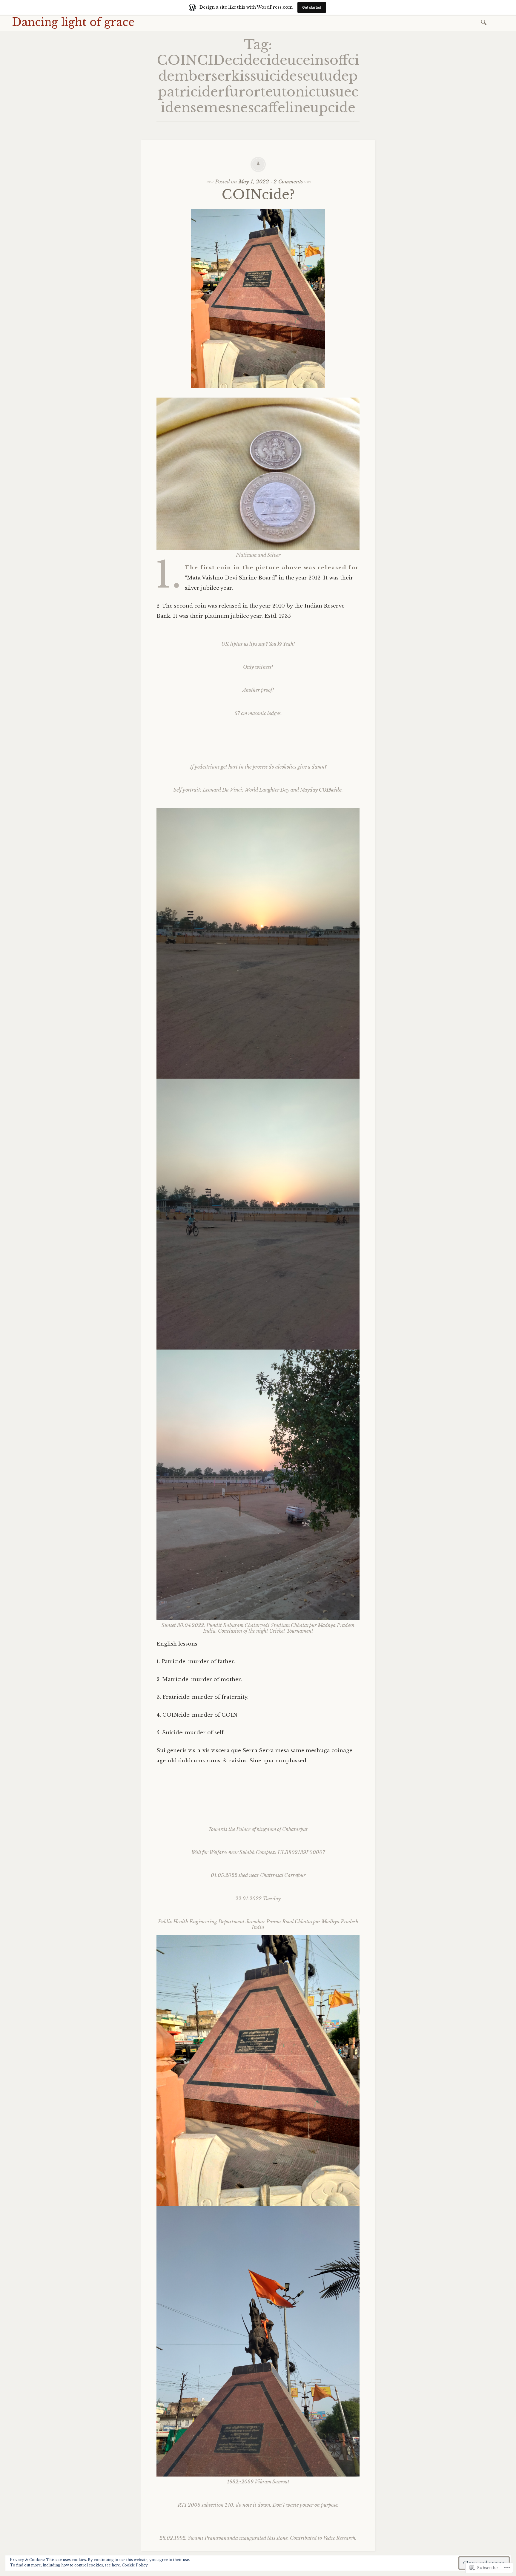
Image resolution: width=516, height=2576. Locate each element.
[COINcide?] (258, 392)
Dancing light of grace (73, 22)
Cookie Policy (135, 2565)
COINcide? (258, 195)
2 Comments (288, 182)
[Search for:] (485, 22)
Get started (312, 7)
